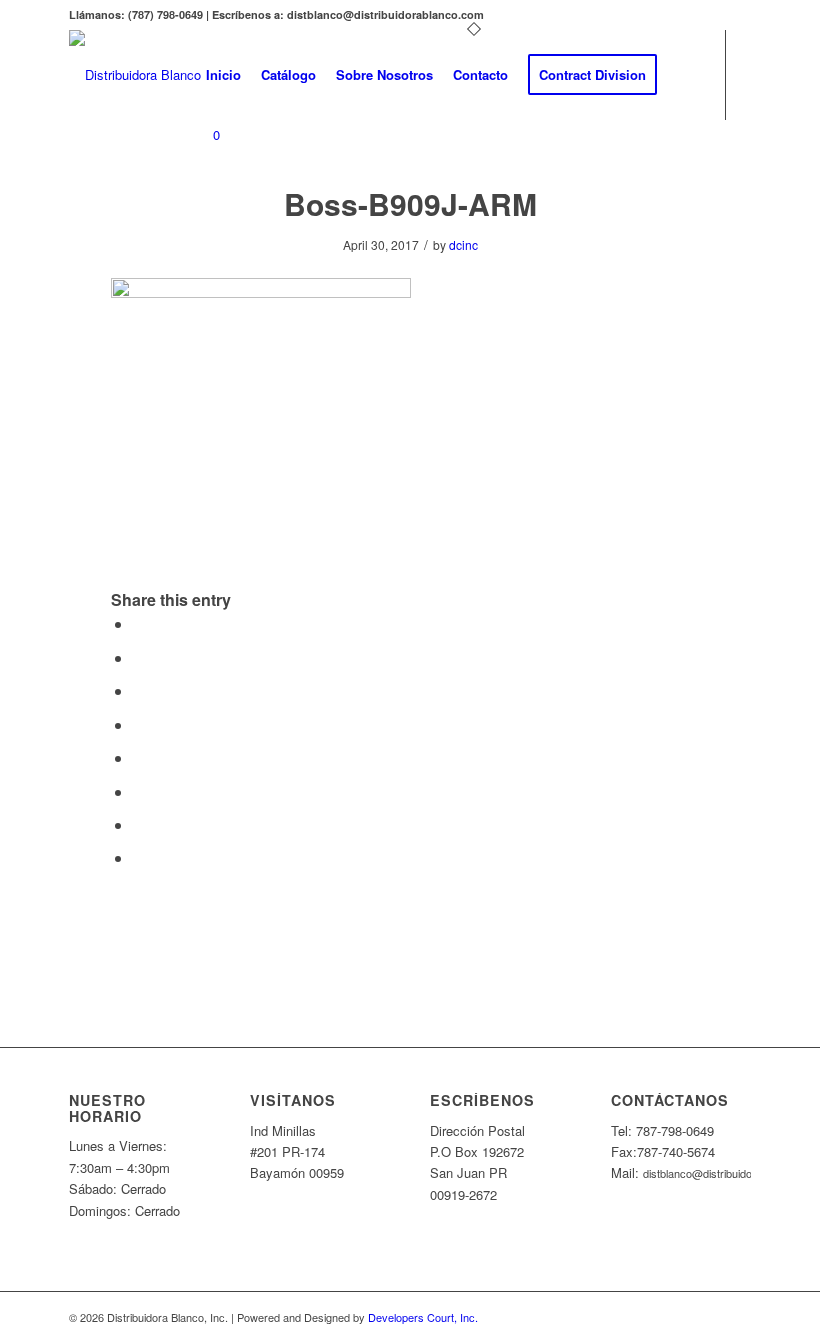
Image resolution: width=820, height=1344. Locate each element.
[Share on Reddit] (139, 824)
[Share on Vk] (139, 791)
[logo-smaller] (135, 75)
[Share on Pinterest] (139, 690)
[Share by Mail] (139, 857)
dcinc (463, 244)
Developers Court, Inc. (423, 1317)
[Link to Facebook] (202, 215)
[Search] (683, 75)
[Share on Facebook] (139, 623)
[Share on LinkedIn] (139, 724)
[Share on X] (139, 657)
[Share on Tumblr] (139, 757)
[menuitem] (223, 75)
